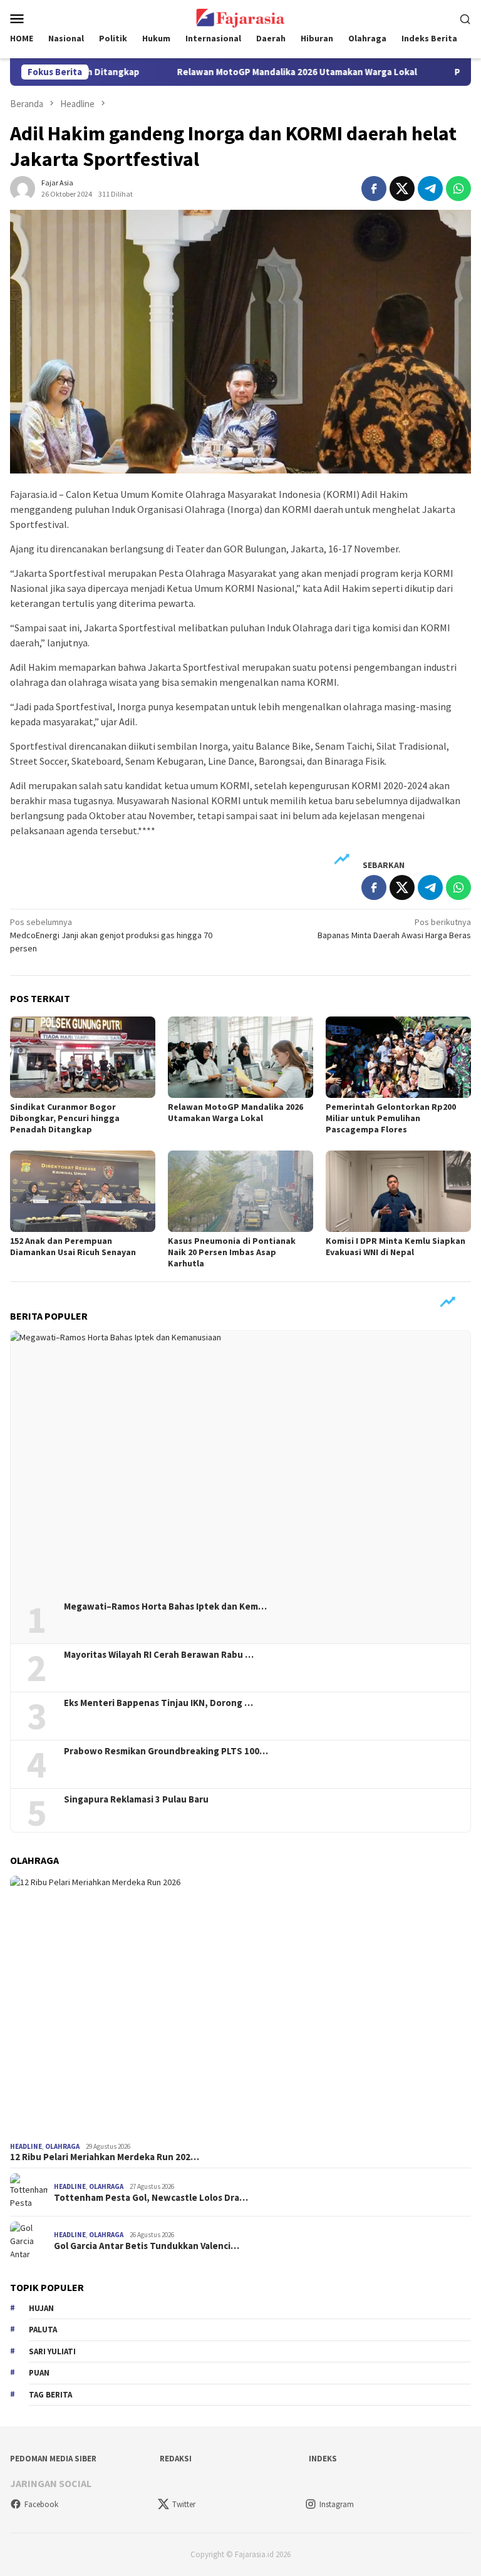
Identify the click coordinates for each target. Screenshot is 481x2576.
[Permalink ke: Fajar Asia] (23, 187)
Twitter (184, 2504)
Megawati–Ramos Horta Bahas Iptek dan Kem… (165, 1606)
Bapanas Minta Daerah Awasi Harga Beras (394, 928)
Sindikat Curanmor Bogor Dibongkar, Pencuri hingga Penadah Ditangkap (65, 1118)
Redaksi (176, 2459)
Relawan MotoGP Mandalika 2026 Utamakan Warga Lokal (248, 72)
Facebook (41, 2504)
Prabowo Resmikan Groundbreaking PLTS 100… (166, 1751)
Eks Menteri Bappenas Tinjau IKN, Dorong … (158, 1703)
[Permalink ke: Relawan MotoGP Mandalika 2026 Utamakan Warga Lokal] (240, 1057)
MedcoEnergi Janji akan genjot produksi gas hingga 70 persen (111, 935)
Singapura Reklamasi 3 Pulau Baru (137, 1799)
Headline (26, 2146)
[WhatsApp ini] (458, 189)
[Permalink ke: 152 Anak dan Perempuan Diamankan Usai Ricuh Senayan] (83, 1191)
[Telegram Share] (430, 189)
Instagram (337, 2504)
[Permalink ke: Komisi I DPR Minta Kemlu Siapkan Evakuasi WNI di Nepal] (398, 1191)
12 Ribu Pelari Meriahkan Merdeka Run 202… (105, 2157)
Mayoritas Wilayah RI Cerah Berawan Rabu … (159, 1655)
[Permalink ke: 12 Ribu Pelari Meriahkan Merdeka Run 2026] (240, 2006)
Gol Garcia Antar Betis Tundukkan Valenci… (147, 2246)
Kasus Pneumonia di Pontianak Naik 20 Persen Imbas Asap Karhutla (232, 1252)
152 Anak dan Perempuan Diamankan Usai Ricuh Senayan (73, 1246)
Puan (39, 2373)
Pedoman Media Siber (53, 2459)
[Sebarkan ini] (374, 189)
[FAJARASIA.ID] (240, 17)
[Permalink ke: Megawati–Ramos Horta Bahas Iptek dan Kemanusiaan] (240, 1461)
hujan (41, 2308)
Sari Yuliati (52, 2351)
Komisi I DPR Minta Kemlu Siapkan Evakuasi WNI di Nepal (396, 1246)
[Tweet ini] (402, 189)
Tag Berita (50, 2395)
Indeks (323, 2459)
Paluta (43, 2330)
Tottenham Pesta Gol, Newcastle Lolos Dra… (151, 2198)
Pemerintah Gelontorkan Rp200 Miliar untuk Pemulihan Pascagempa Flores (391, 1118)
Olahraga (62, 2146)
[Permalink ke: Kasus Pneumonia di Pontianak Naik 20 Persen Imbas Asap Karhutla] (240, 1191)
